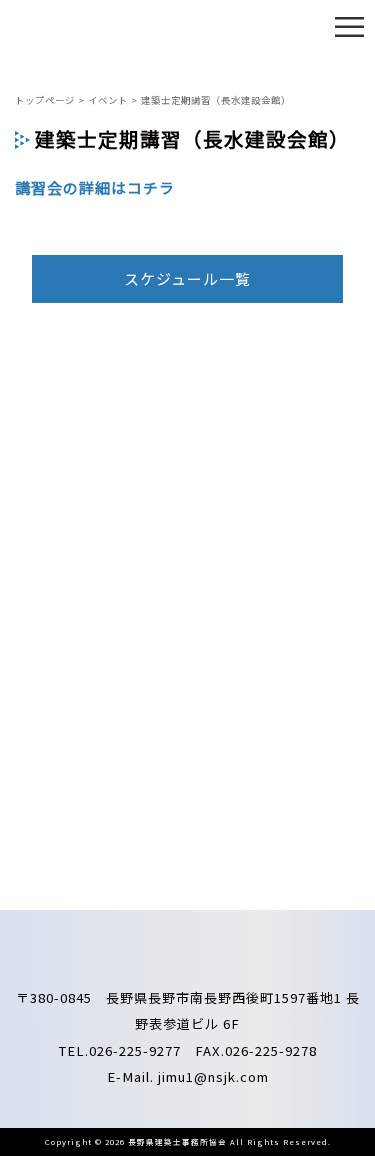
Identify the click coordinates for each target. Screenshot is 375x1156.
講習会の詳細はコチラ (95, 187)
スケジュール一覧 (187, 278)
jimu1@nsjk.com (213, 1076)
